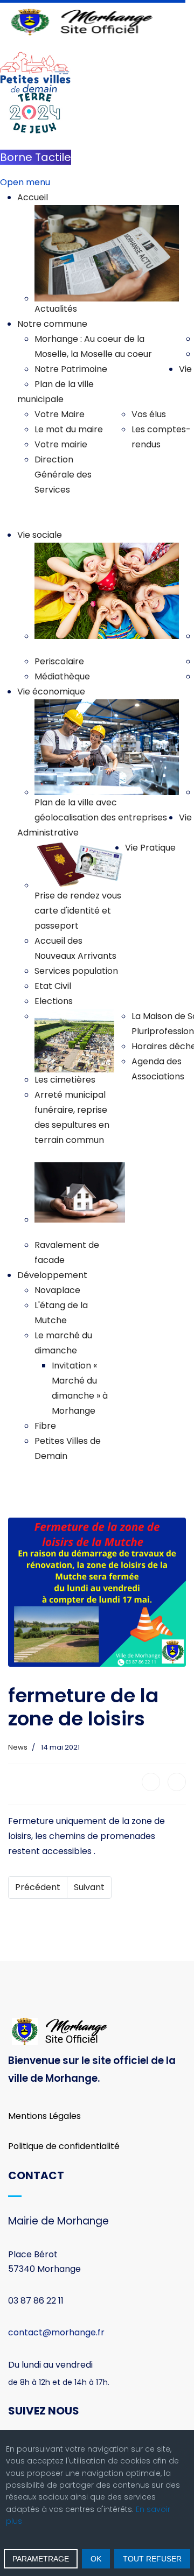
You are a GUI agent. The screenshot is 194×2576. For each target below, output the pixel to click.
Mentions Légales (44, 2116)
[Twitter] (177, 1782)
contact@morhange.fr (56, 2332)
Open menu (25, 182)
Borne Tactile (36, 157)
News (18, 1747)
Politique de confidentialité (64, 2146)
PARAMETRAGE (41, 2559)
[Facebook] (151, 1782)
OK (96, 2559)
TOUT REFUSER (152, 2559)
